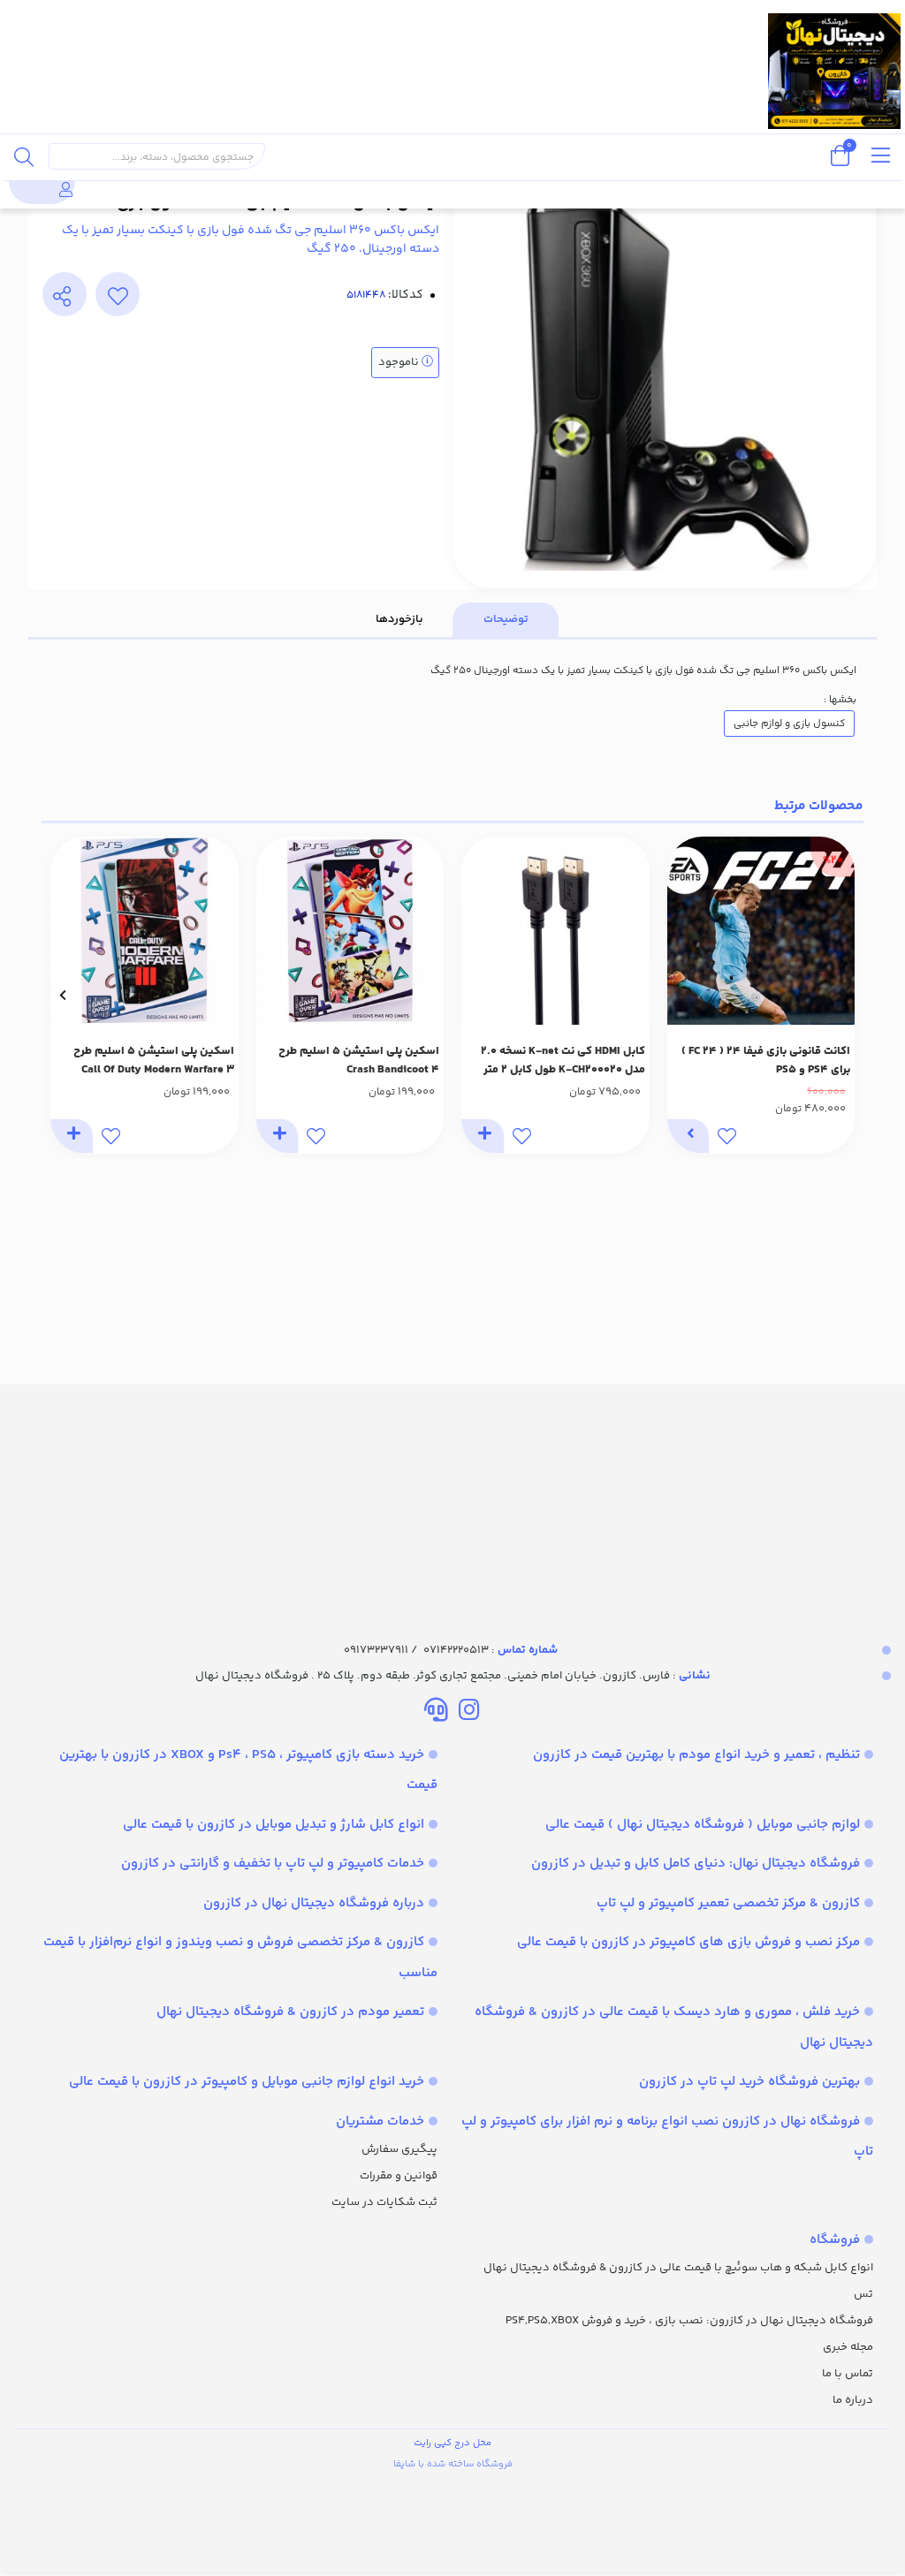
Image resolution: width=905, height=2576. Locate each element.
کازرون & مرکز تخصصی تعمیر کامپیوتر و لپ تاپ (728, 1903)
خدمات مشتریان (380, 2121)
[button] (843, 996)
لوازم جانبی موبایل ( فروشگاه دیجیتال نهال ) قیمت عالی (703, 1825)
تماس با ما (848, 2374)
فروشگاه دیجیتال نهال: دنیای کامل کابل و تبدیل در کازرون (696, 1864)
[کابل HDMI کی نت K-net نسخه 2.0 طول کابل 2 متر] (555, 931)
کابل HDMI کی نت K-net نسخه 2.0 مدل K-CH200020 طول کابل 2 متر (563, 1061)
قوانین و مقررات (399, 2176)
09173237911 (376, 1650)
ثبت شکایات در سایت (384, 2202)
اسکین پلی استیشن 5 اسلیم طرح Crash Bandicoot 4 (359, 1061)
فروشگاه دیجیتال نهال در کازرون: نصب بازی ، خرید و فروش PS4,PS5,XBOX (689, 2321)
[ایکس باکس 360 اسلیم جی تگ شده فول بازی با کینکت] (452, 1497)
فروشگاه (835, 2240)
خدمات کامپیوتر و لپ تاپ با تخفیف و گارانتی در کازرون (273, 1864)
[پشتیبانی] (436, 1713)
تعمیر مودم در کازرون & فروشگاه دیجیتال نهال (290, 2012)
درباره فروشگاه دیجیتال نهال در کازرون (314, 1903)
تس (863, 2294)
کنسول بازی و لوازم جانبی (789, 724)
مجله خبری (848, 2347)
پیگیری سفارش (399, 2149)
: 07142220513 (491, 1650)
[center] (24, 156)
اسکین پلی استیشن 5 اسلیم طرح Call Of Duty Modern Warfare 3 (154, 1061)
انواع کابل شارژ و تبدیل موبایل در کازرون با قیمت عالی (274, 1825)
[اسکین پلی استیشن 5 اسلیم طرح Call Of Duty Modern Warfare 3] (144, 931)
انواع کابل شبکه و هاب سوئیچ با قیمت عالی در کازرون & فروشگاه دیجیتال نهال (678, 2268)
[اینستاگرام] (469, 1713)
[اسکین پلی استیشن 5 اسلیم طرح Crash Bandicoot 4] (350, 931)
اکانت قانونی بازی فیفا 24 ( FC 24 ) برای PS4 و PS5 (766, 1061)
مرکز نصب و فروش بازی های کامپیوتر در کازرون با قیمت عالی (688, 1942)
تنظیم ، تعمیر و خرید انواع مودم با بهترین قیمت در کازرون (696, 1755)
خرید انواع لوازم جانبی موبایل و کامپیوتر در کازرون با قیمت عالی (247, 2082)
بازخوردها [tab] (399, 619)
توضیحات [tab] (506, 619)
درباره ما (853, 2400)
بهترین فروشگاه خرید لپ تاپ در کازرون (749, 2082)
